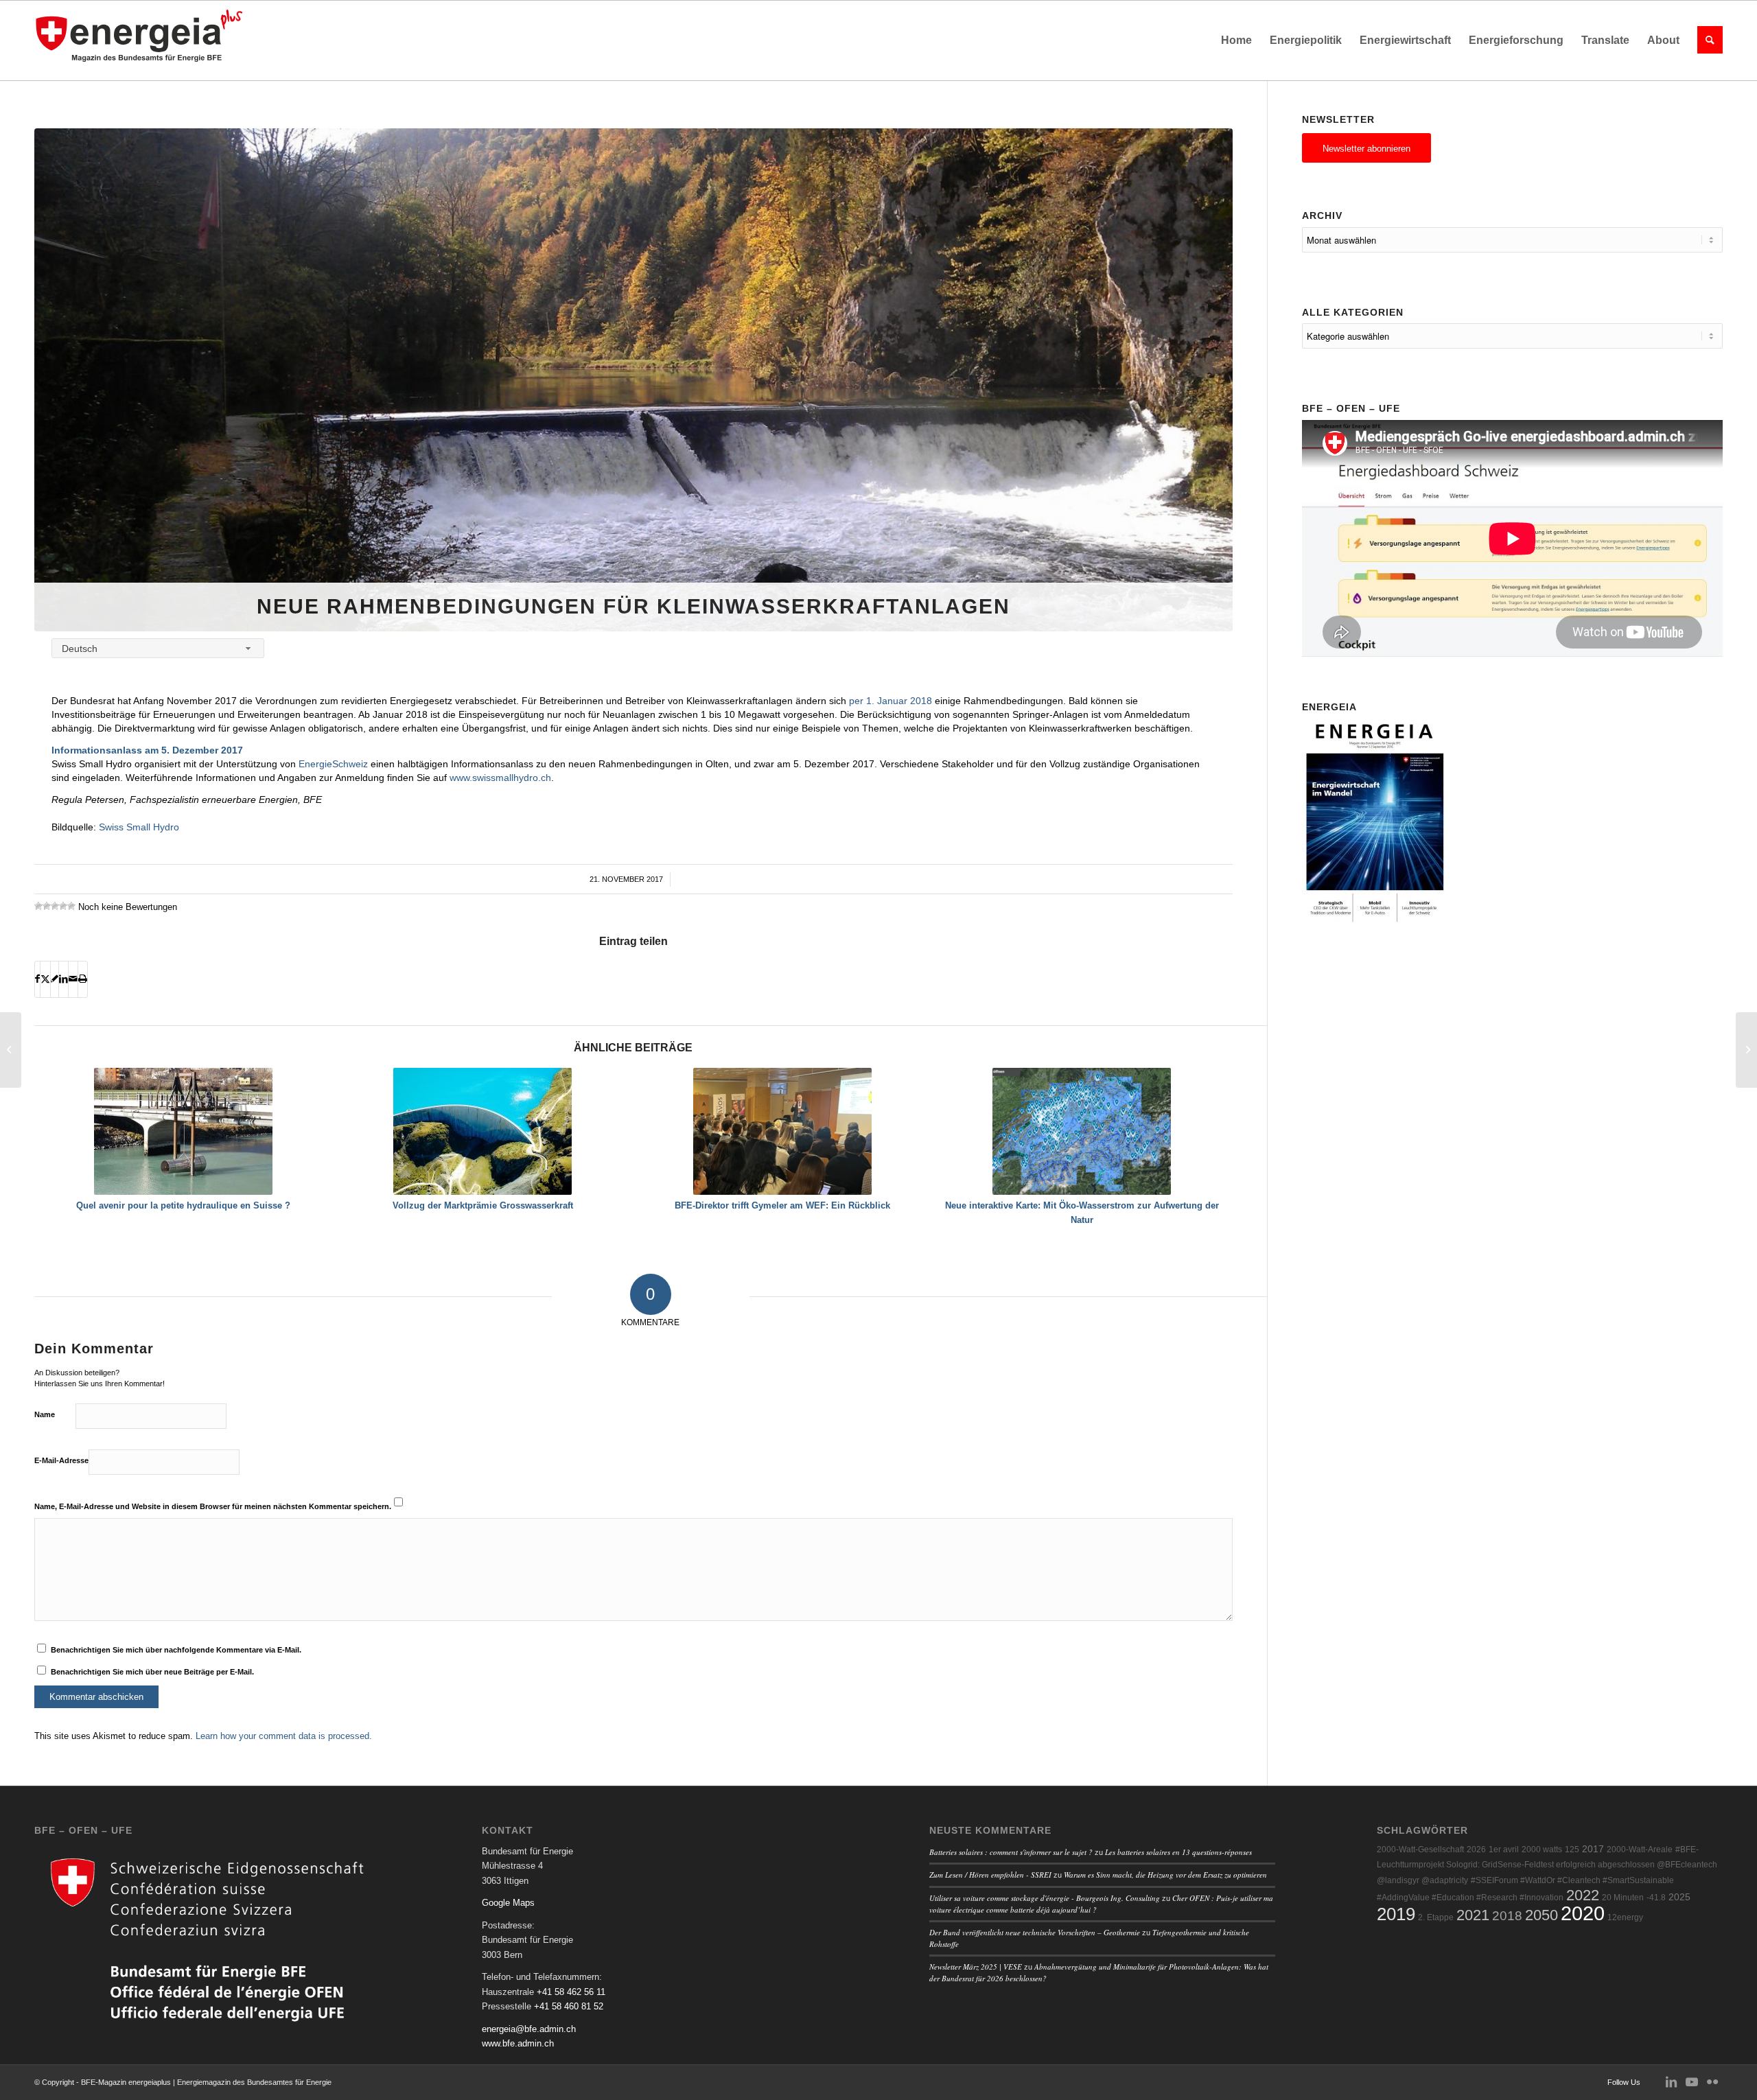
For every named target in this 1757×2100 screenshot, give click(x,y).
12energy (1625, 1917)
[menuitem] (1236, 40)
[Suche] (1706, 40)
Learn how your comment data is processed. (284, 1736)
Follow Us (1624, 2082)
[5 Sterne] (71, 906)
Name (45, 1414)
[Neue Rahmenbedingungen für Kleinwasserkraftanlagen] (633, 380)
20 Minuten (1623, 1898)
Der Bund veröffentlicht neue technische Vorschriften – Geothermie (1035, 1932)
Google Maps (508, 1903)
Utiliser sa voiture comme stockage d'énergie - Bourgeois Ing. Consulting (1045, 1898)
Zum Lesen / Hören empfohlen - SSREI (990, 1875)
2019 (1396, 1914)
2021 (1473, 1915)
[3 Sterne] (55, 906)
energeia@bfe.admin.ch (529, 2029)
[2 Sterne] (47, 906)
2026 (1476, 1850)
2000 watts (1542, 1850)
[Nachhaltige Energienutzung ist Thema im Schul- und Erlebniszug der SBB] (1746, 1050)
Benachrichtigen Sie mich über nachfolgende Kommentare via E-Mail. (176, 1650)
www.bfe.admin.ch (518, 2043)
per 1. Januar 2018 (892, 701)
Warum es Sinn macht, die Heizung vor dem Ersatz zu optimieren (1165, 1875)
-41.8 (1656, 1898)
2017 (1593, 1849)
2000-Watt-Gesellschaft (1420, 1850)
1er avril (1504, 1850)
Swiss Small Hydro (139, 827)
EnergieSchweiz (333, 764)
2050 (1541, 1915)
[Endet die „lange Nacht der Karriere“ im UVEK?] (11, 1050)
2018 (1507, 1916)
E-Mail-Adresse (61, 1460)
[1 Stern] (38, 906)
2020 (1583, 1913)
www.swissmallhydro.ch (500, 778)
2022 (1583, 1895)
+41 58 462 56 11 (571, 1992)
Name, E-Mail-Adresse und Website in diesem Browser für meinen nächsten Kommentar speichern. (213, 1506)
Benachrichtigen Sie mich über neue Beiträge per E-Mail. (152, 1672)
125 (1572, 1850)
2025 (1679, 1897)
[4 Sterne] (63, 906)
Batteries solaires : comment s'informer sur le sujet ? (1011, 1852)
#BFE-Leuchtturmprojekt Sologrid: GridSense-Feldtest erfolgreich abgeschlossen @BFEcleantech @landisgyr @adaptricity (1547, 1865)
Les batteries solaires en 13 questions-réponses (1178, 1852)
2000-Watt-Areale (1640, 1850)
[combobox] (158, 648)
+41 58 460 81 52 (569, 2006)
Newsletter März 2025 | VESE (976, 1967)
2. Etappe (1436, 1917)
